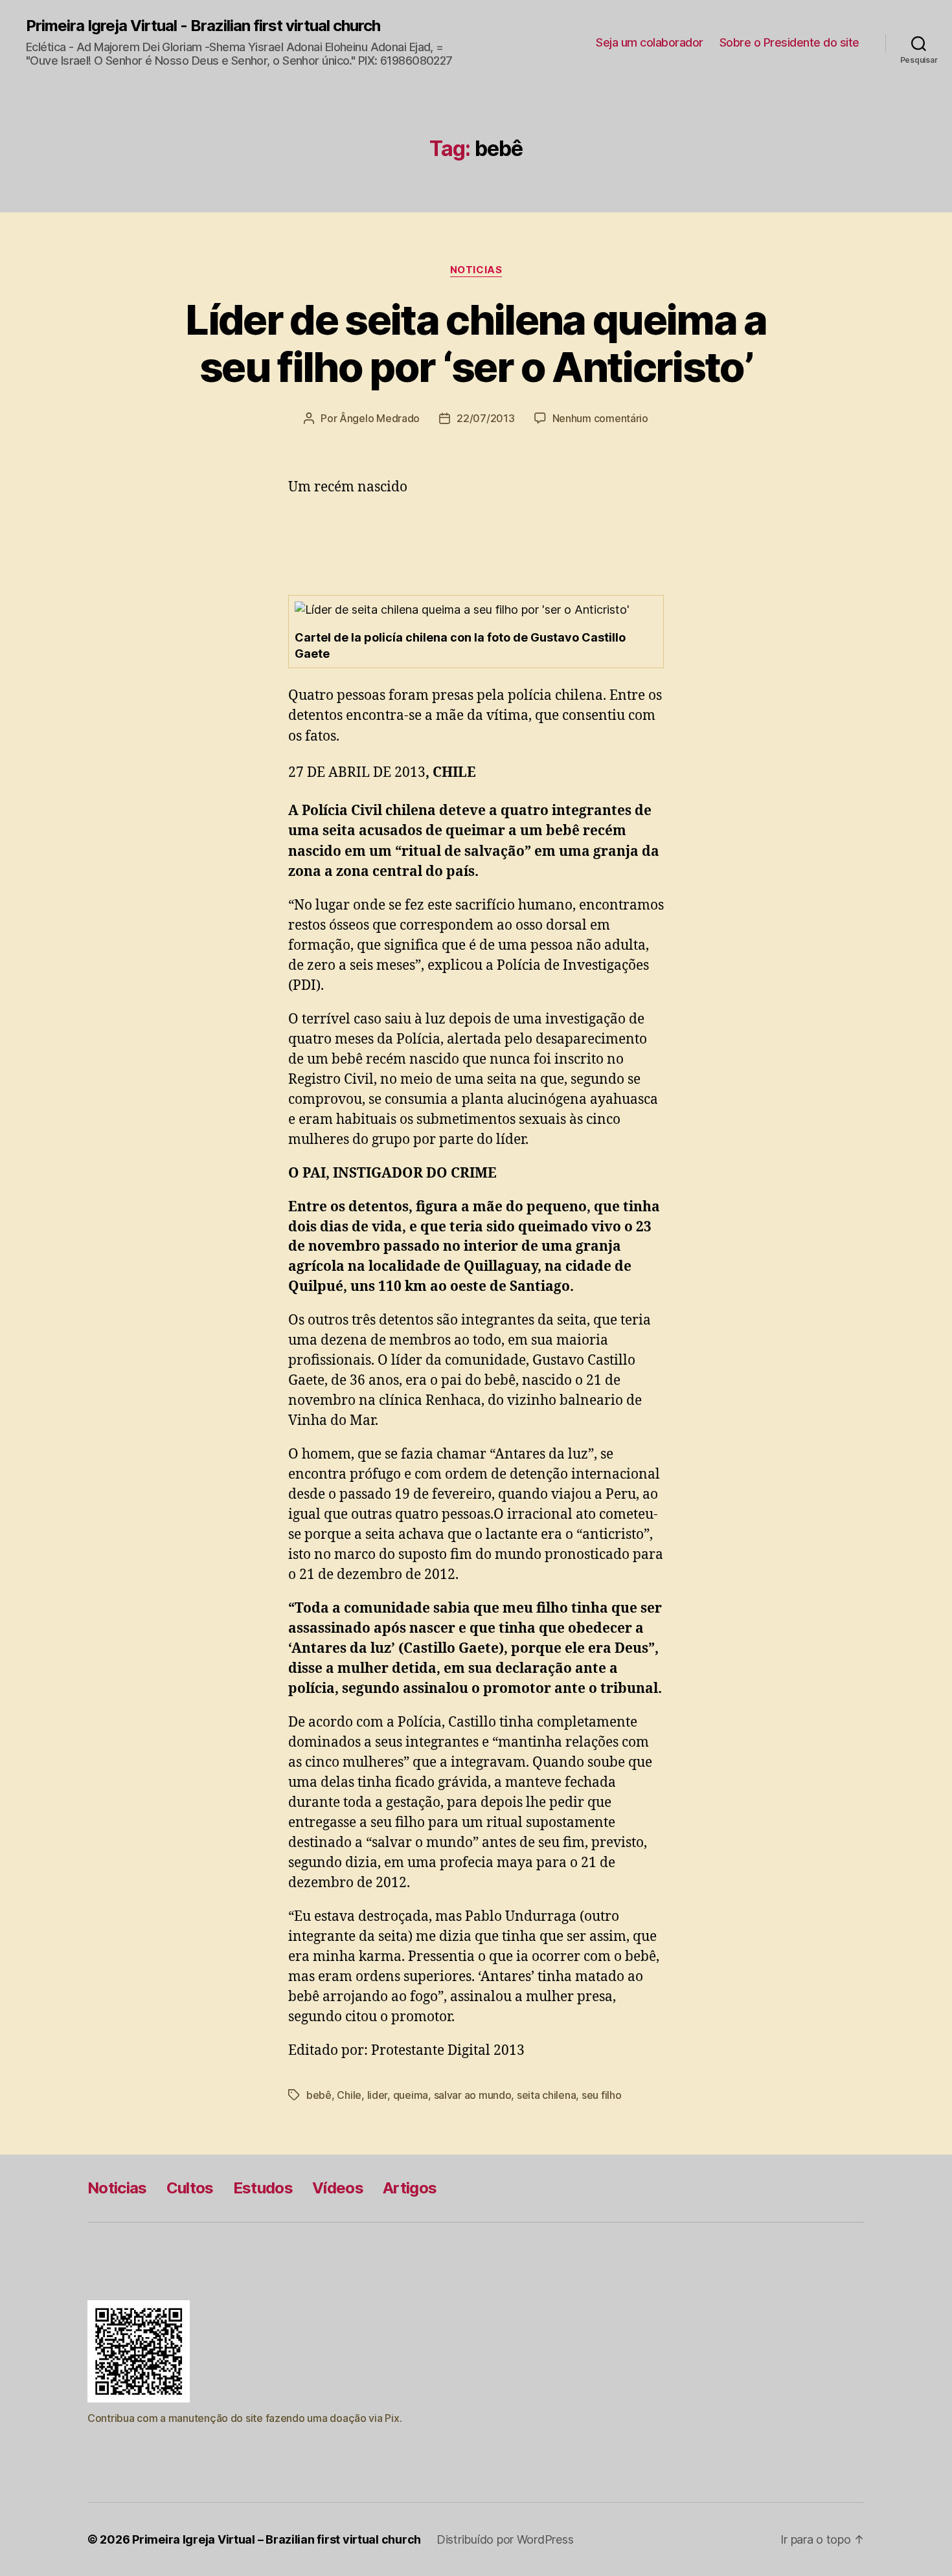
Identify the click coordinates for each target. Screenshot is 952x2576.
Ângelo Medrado (380, 418)
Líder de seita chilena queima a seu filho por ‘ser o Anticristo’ (476, 343)
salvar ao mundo (473, 2095)
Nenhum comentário (600, 418)
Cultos (190, 2188)
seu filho (602, 2095)
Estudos (263, 2188)
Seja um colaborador (650, 42)
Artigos (410, 2188)
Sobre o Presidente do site (789, 42)
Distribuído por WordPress (505, 2539)
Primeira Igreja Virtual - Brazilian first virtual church (203, 26)
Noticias (476, 270)
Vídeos (338, 2188)
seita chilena (547, 2095)
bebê (319, 2095)
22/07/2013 (485, 418)
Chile (349, 2095)
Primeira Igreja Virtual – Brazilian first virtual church (277, 2539)
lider (378, 2095)
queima (411, 2095)
